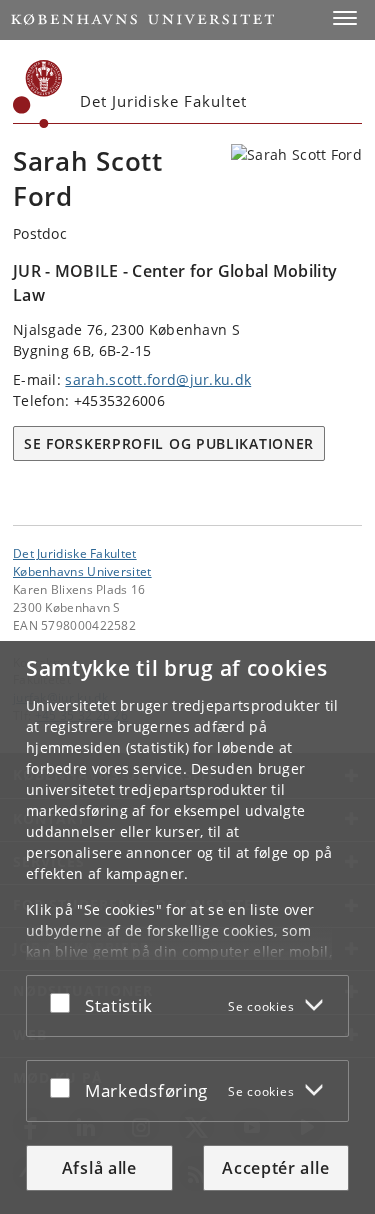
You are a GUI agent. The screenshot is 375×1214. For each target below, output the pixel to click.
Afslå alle (99, 1168)
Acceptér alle (275, 1168)
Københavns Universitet (82, 571)
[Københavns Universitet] (38, 94)
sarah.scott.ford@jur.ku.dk (158, 379)
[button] (345, 18)
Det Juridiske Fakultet (75, 553)
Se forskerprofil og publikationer (169, 443)
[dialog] (187, 927)
